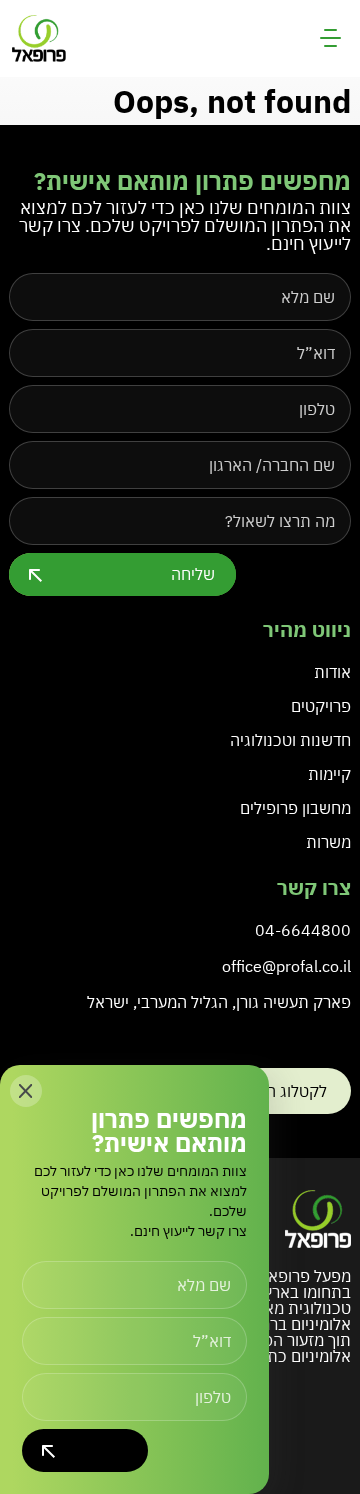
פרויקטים (321, 706)
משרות (328, 842)
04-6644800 (303, 930)
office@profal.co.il (286, 966)
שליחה (193, 574)
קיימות (329, 774)
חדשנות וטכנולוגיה (290, 740)
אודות (332, 672)
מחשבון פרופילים (295, 808)
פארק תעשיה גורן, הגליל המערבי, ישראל (219, 1002)
